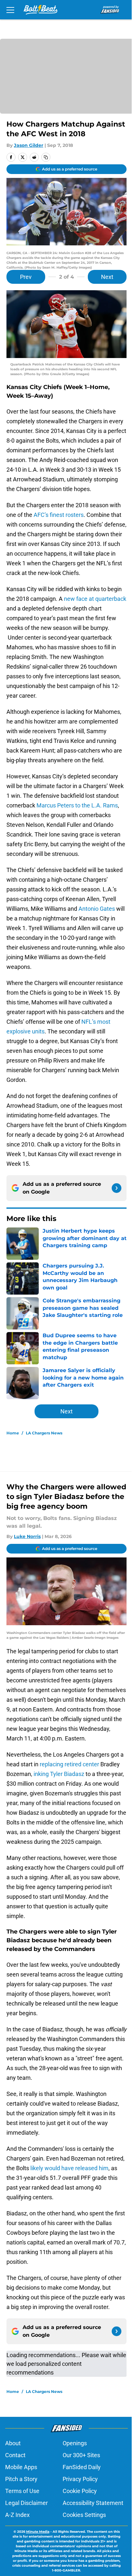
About (13, 2443)
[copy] (46, 157)
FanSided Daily (82, 2467)
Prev (26, 277)
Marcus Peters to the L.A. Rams (77, 805)
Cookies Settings (84, 2515)
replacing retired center (69, 1764)
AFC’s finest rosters (59, 515)
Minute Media (38, 2532)
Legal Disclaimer (26, 2503)
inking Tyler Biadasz (59, 1774)
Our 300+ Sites (81, 2455)
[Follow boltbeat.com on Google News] (117, 1188)
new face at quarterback (95, 599)
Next (107, 277)
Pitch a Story (21, 2479)
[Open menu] (10, 10)
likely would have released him (69, 2168)
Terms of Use (22, 2491)
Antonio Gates (97, 909)
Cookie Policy (80, 2491)
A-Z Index (17, 2515)
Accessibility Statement (93, 2503)
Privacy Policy (80, 2479)
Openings (75, 2443)
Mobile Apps (21, 2467)
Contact (15, 2455)
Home (13, 1433)
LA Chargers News (44, 1433)
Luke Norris (27, 1536)
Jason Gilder (29, 145)
